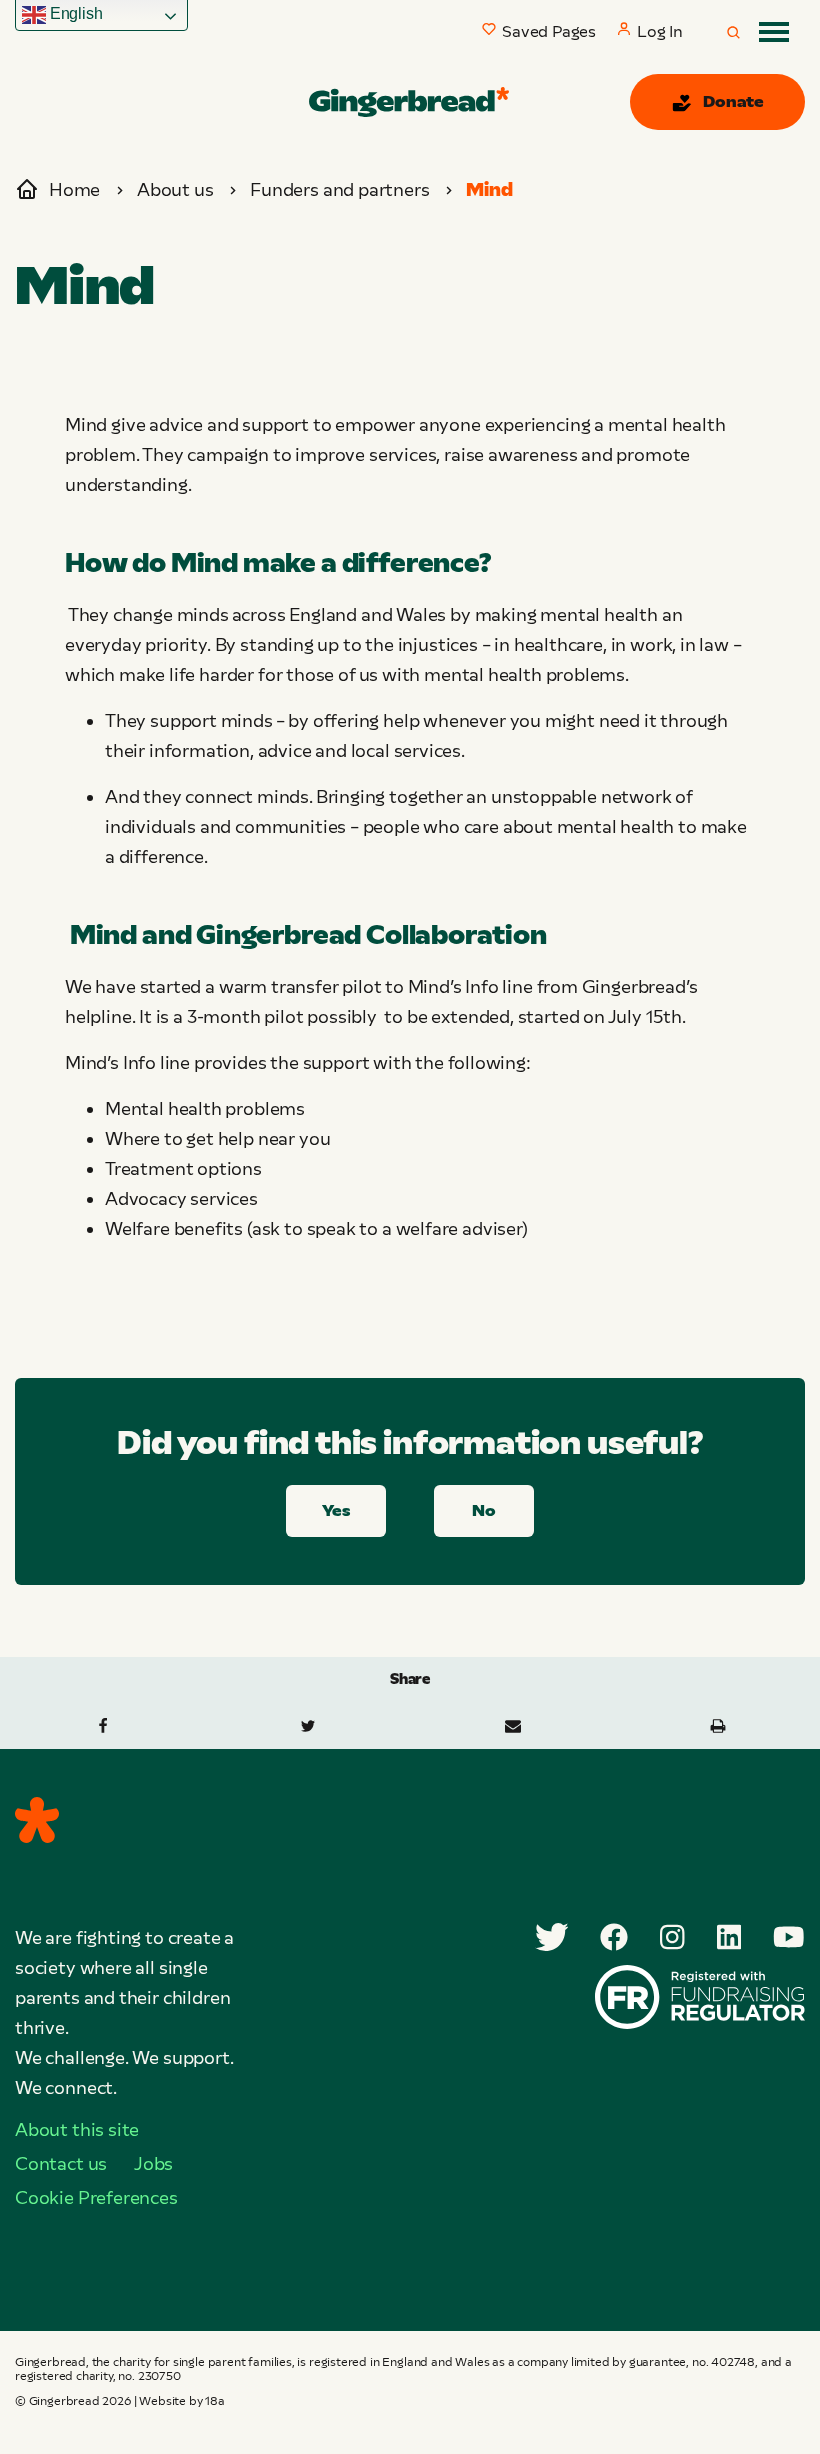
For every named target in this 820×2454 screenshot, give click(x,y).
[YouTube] (789, 1937)
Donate (733, 101)
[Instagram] (672, 1937)
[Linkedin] (729, 1937)
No (484, 1510)
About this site (77, 2130)
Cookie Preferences (96, 2198)
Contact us (61, 2164)
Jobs (153, 2164)
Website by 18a (181, 2401)
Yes (335, 1510)
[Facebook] (614, 1937)
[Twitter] (552, 1937)
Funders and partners (339, 190)
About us (175, 190)
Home (74, 190)
